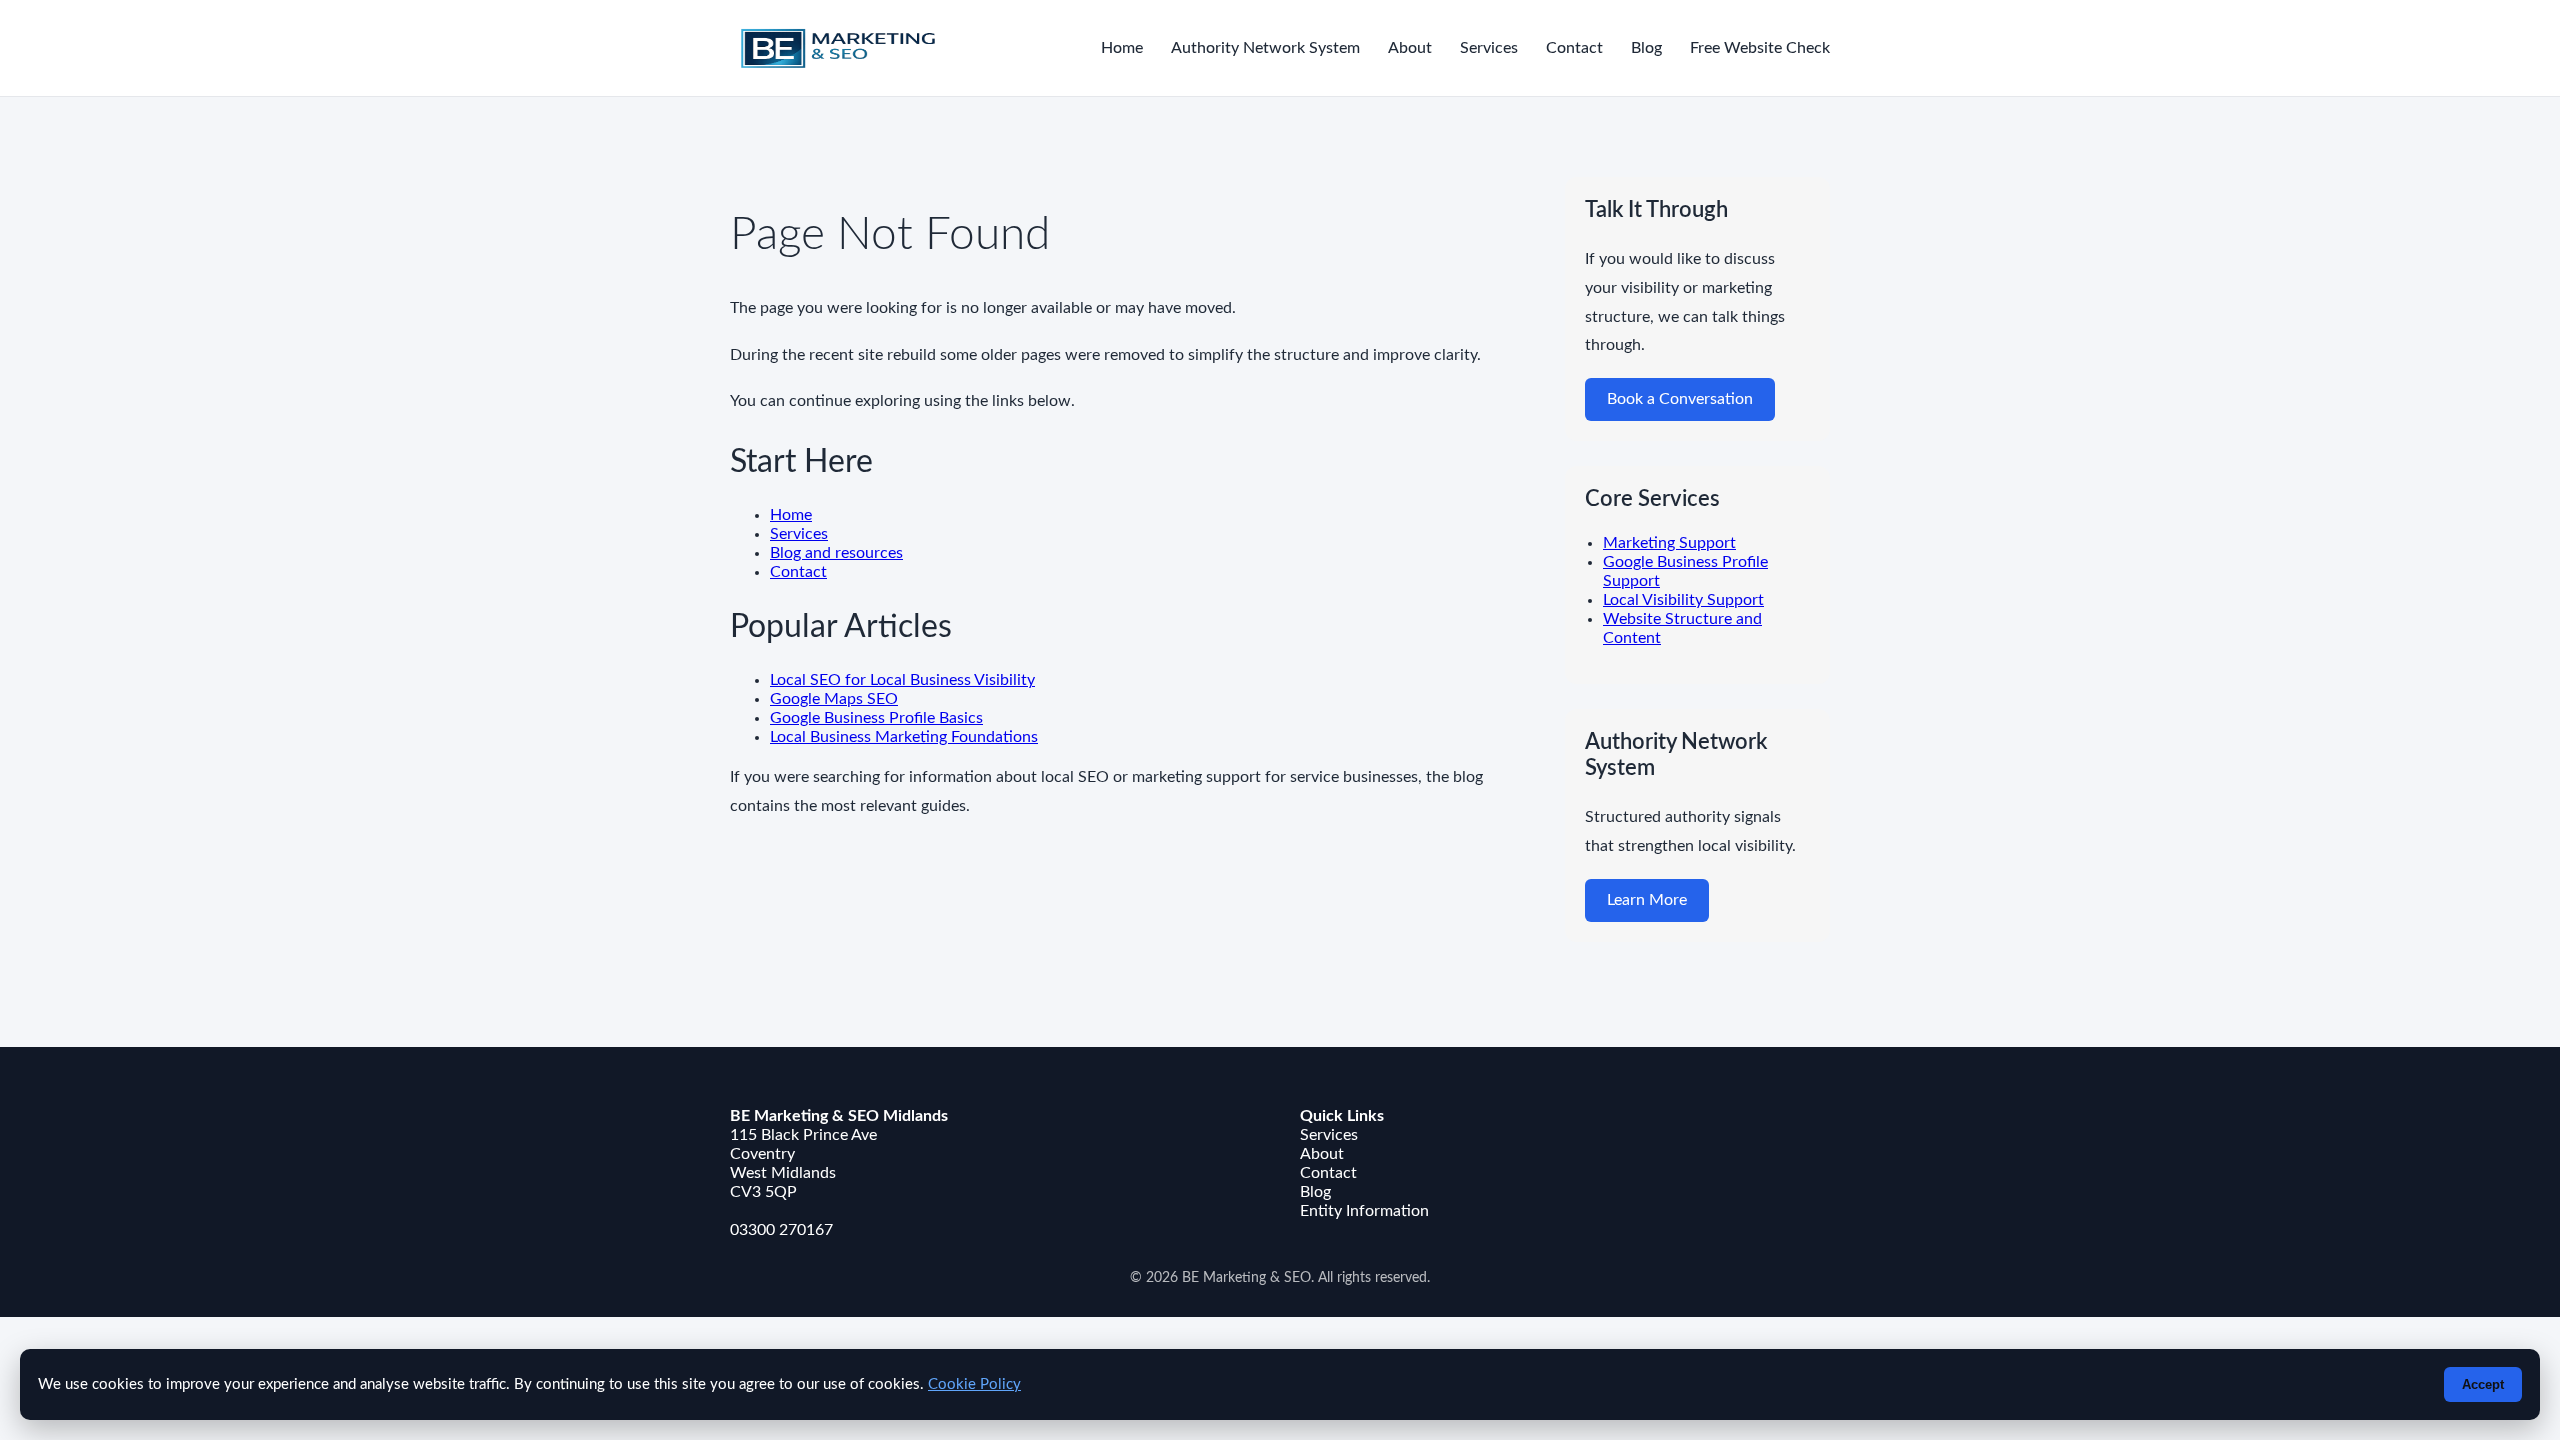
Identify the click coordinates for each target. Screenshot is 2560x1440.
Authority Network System (1265, 48)
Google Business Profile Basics (876, 718)
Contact (1574, 48)
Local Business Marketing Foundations (904, 737)
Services (1489, 48)
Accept (2483, 1384)
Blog (1646, 48)
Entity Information (1364, 1211)
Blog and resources (836, 553)
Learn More (1647, 900)
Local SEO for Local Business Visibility (902, 680)
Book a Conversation (1680, 399)
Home (1122, 48)
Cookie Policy (974, 1384)
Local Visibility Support (1683, 600)
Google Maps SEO (834, 699)
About (1410, 48)
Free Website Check (1760, 48)
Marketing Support (1669, 543)
